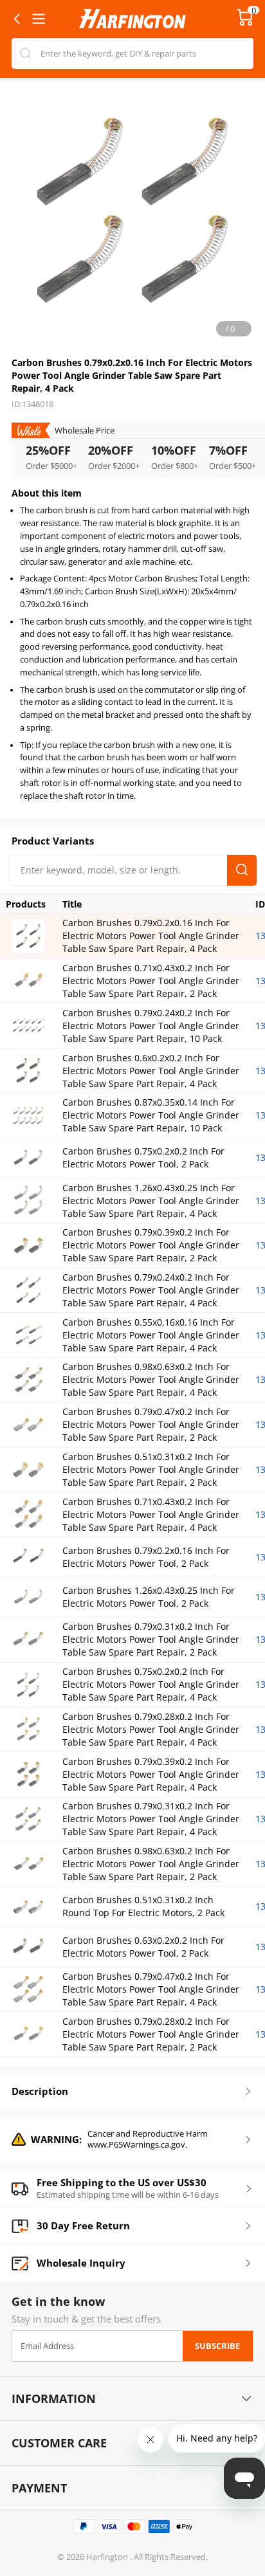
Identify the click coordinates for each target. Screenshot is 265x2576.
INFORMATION (54, 2398)
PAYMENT (39, 2488)
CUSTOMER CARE (59, 2443)
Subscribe (217, 2346)
